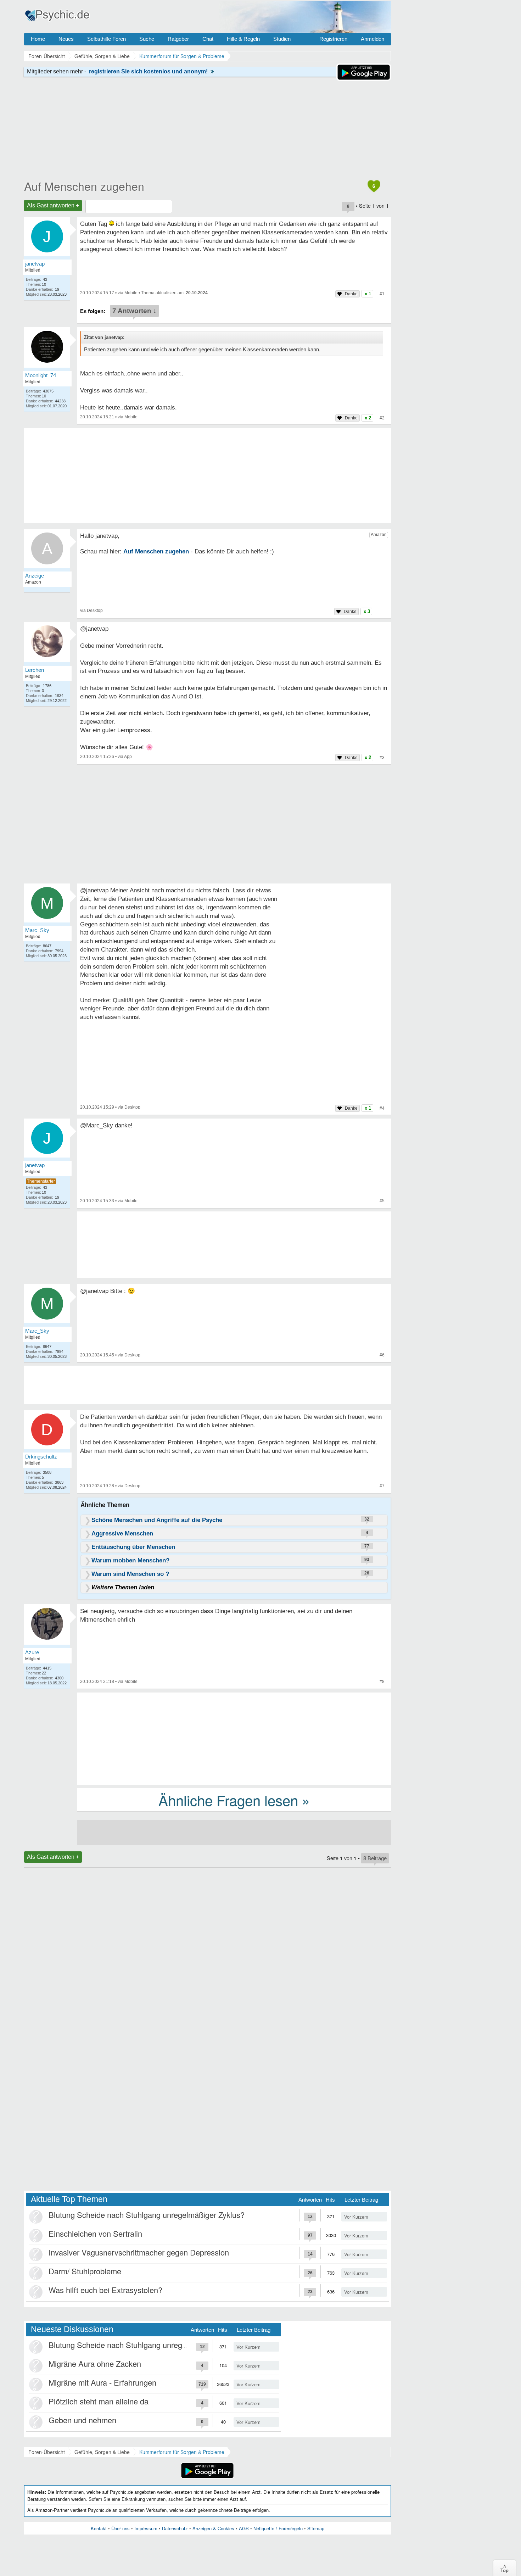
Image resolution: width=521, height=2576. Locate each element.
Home (38, 39)
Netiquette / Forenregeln (278, 2528)
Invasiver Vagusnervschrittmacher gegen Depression (139, 2252)
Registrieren (333, 39)
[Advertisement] (234, 1738)
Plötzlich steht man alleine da (99, 2401)
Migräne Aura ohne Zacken (95, 2363)
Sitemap (316, 2528)
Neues (66, 39)
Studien (282, 39)
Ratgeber (178, 39)
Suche (147, 39)
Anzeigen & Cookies (213, 2528)
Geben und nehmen (82, 2420)
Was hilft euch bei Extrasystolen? (105, 2290)
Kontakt (99, 2528)
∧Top (505, 2568)
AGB (244, 2528)
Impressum (146, 2528)
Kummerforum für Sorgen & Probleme (182, 2452)
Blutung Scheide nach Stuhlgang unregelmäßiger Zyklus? (147, 2215)
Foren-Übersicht (47, 2452)
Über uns (121, 2528)
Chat (208, 39)
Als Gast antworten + (53, 205)
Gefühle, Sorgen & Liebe (102, 2452)
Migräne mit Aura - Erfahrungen (102, 2382)
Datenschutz (175, 2528)
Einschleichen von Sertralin (95, 2233)
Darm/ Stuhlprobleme (85, 2271)
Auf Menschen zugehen (84, 186)
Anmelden (372, 39)
